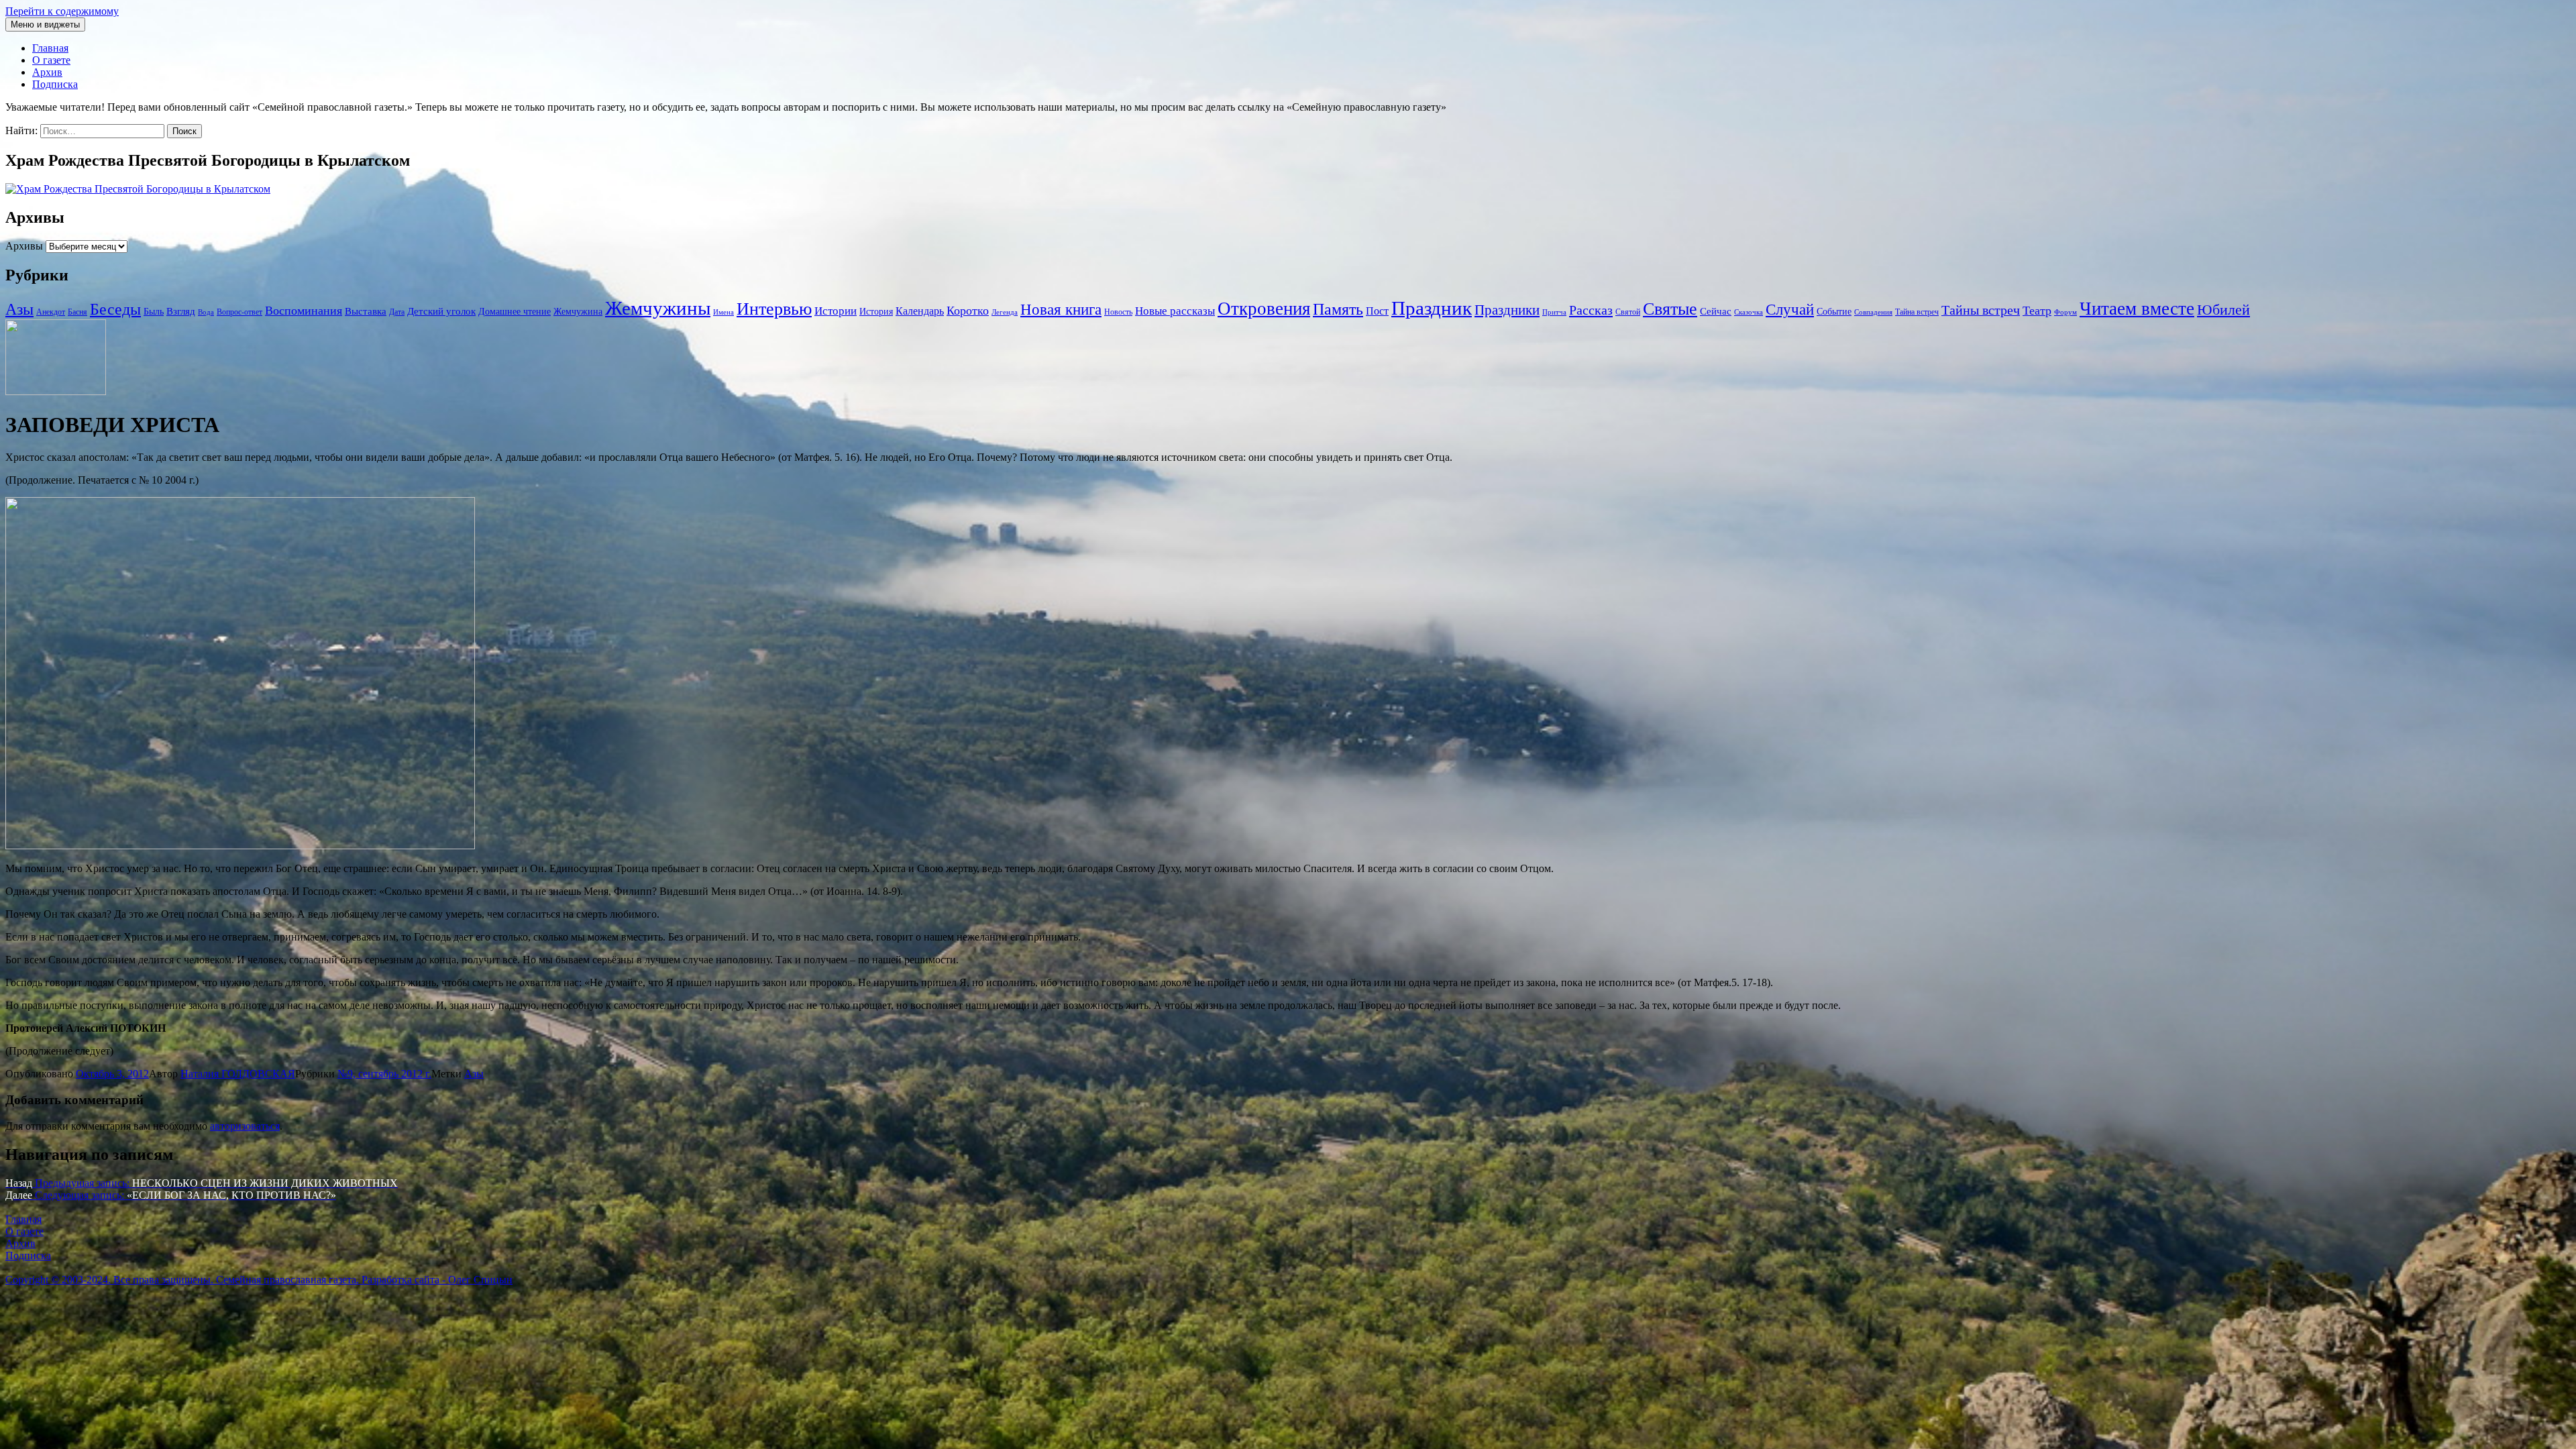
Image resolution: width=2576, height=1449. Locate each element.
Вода (206, 312)
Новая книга (1061, 310)
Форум (2065, 312)
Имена (723, 312)
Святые (1670, 309)
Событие (1834, 312)
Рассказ (1591, 310)
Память (1338, 309)
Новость (1118, 312)
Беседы (115, 309)
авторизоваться (245, 1126)
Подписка (55, 84)
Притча (1554, 312)
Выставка (366, 311)
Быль (154, 312)
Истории (836, 311)
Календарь (920, 311)
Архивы (24, 246)
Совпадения (1873, 312)
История (876, 312)
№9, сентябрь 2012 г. (384, 1074)
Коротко (968, 311)
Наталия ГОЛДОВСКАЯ (238, 1074)
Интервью (774, 309)
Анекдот (51, 312)
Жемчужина (578, 312)
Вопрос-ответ (239, 312)
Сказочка (1749, 312)
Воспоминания (304, 311)
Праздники (1507, 310)
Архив (47, 72)
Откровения (1264, 309)
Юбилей (2223, 310)
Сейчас (1716, 311)
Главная (50, 48)
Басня (77, 312)
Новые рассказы (1175, 311)
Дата (397, 312)
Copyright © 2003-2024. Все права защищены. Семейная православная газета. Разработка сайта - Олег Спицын (259, 1280)
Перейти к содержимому (62, 11)
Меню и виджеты (45, 24)
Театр (2037, 311)
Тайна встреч (1917, 312)
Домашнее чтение (515, 312)
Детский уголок (441, 311)
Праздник (1432, 308)
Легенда (1005, 312)
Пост (1377, 311)
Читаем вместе (2137, 309)
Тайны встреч (1981, 310)
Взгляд (181, 311)
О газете (51, 60)
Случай (1790, 310)
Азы (19, 309)
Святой (1628, 312)
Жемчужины (658, 308)
